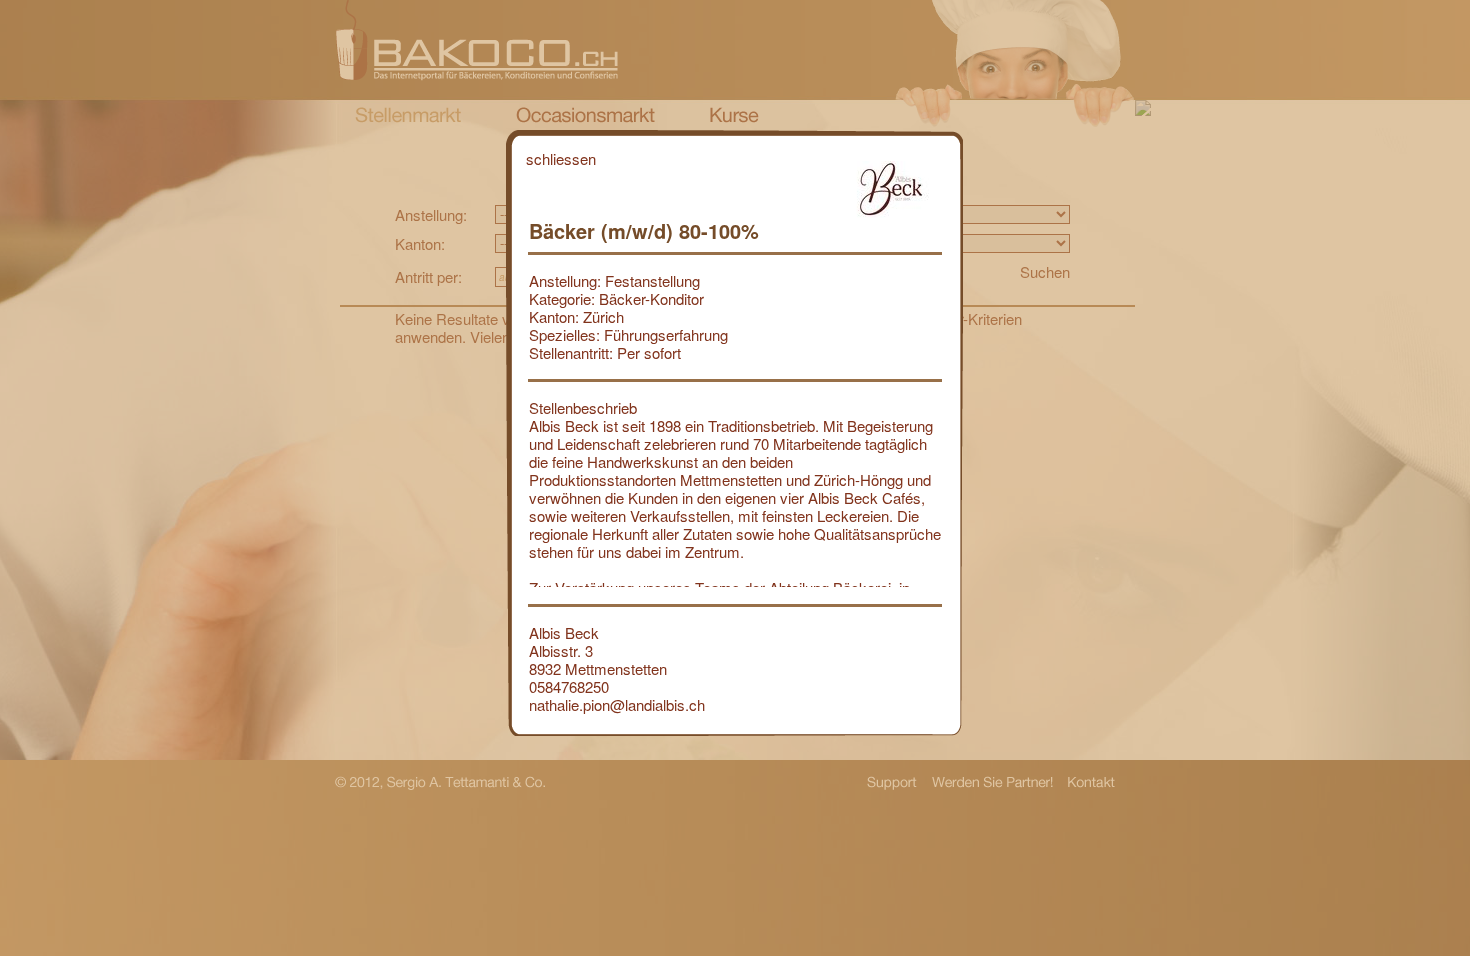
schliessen (561, 158)
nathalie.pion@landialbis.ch (617, 704)
